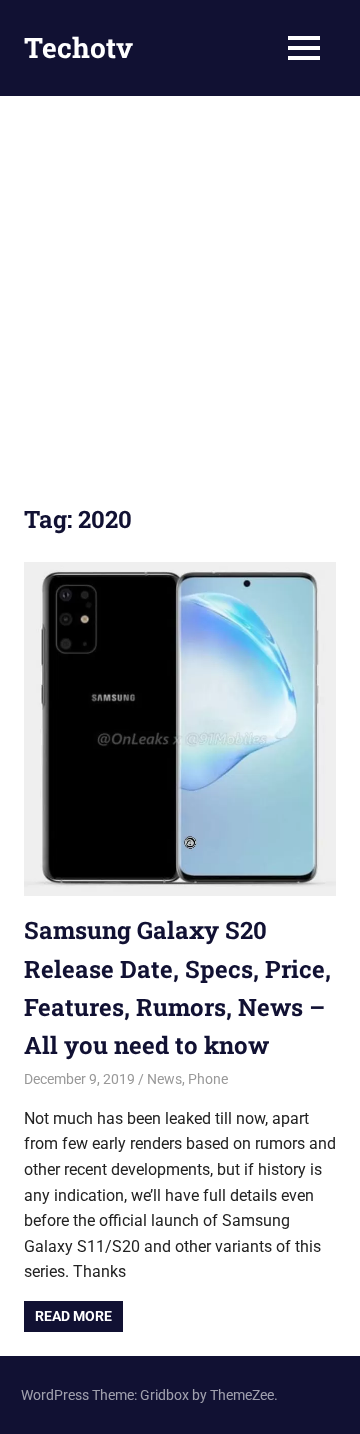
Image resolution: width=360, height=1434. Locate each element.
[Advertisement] (180, 286)
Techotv (78, 47)
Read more (73, 1316)
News (164, 1079)
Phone (208, 1079)
